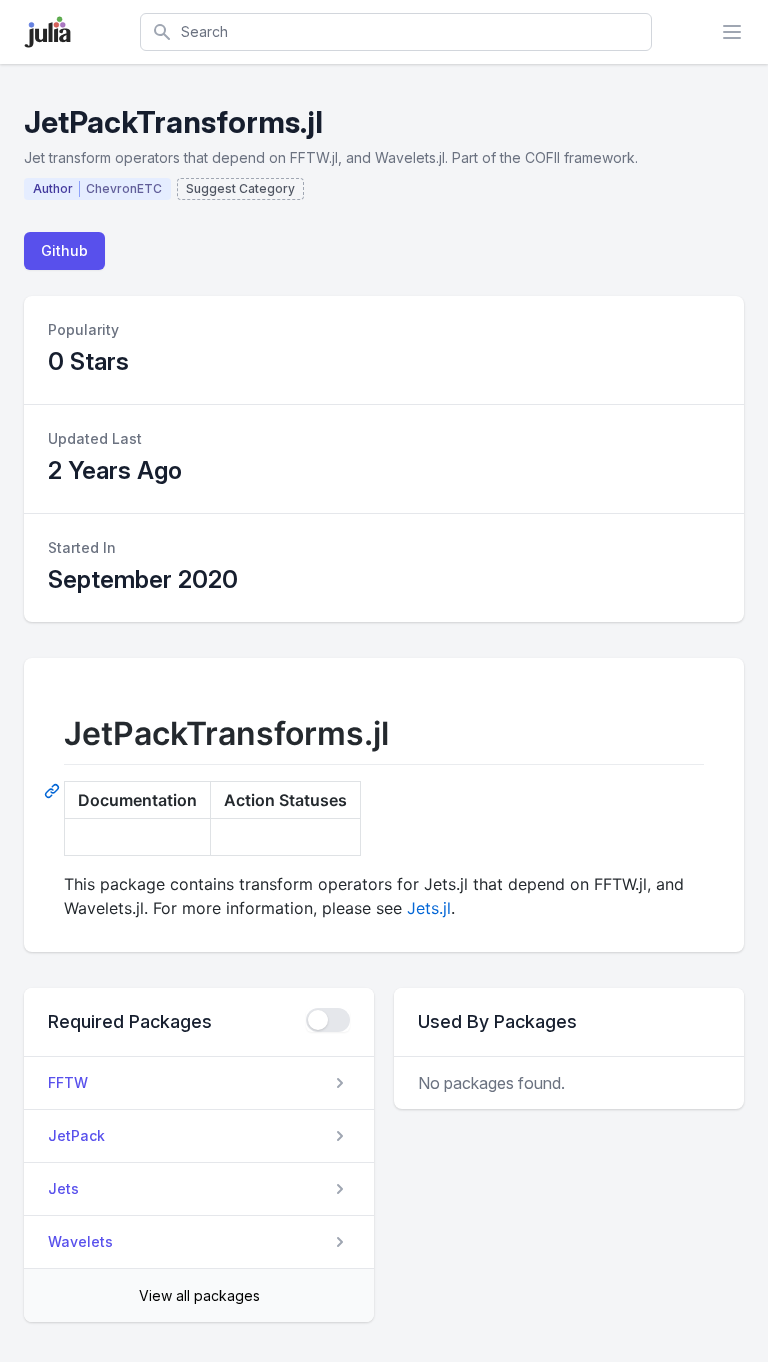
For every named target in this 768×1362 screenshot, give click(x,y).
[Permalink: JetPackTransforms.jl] (54, 790)
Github (64, 250)
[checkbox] (328, 1020)
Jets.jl (429, 908)
